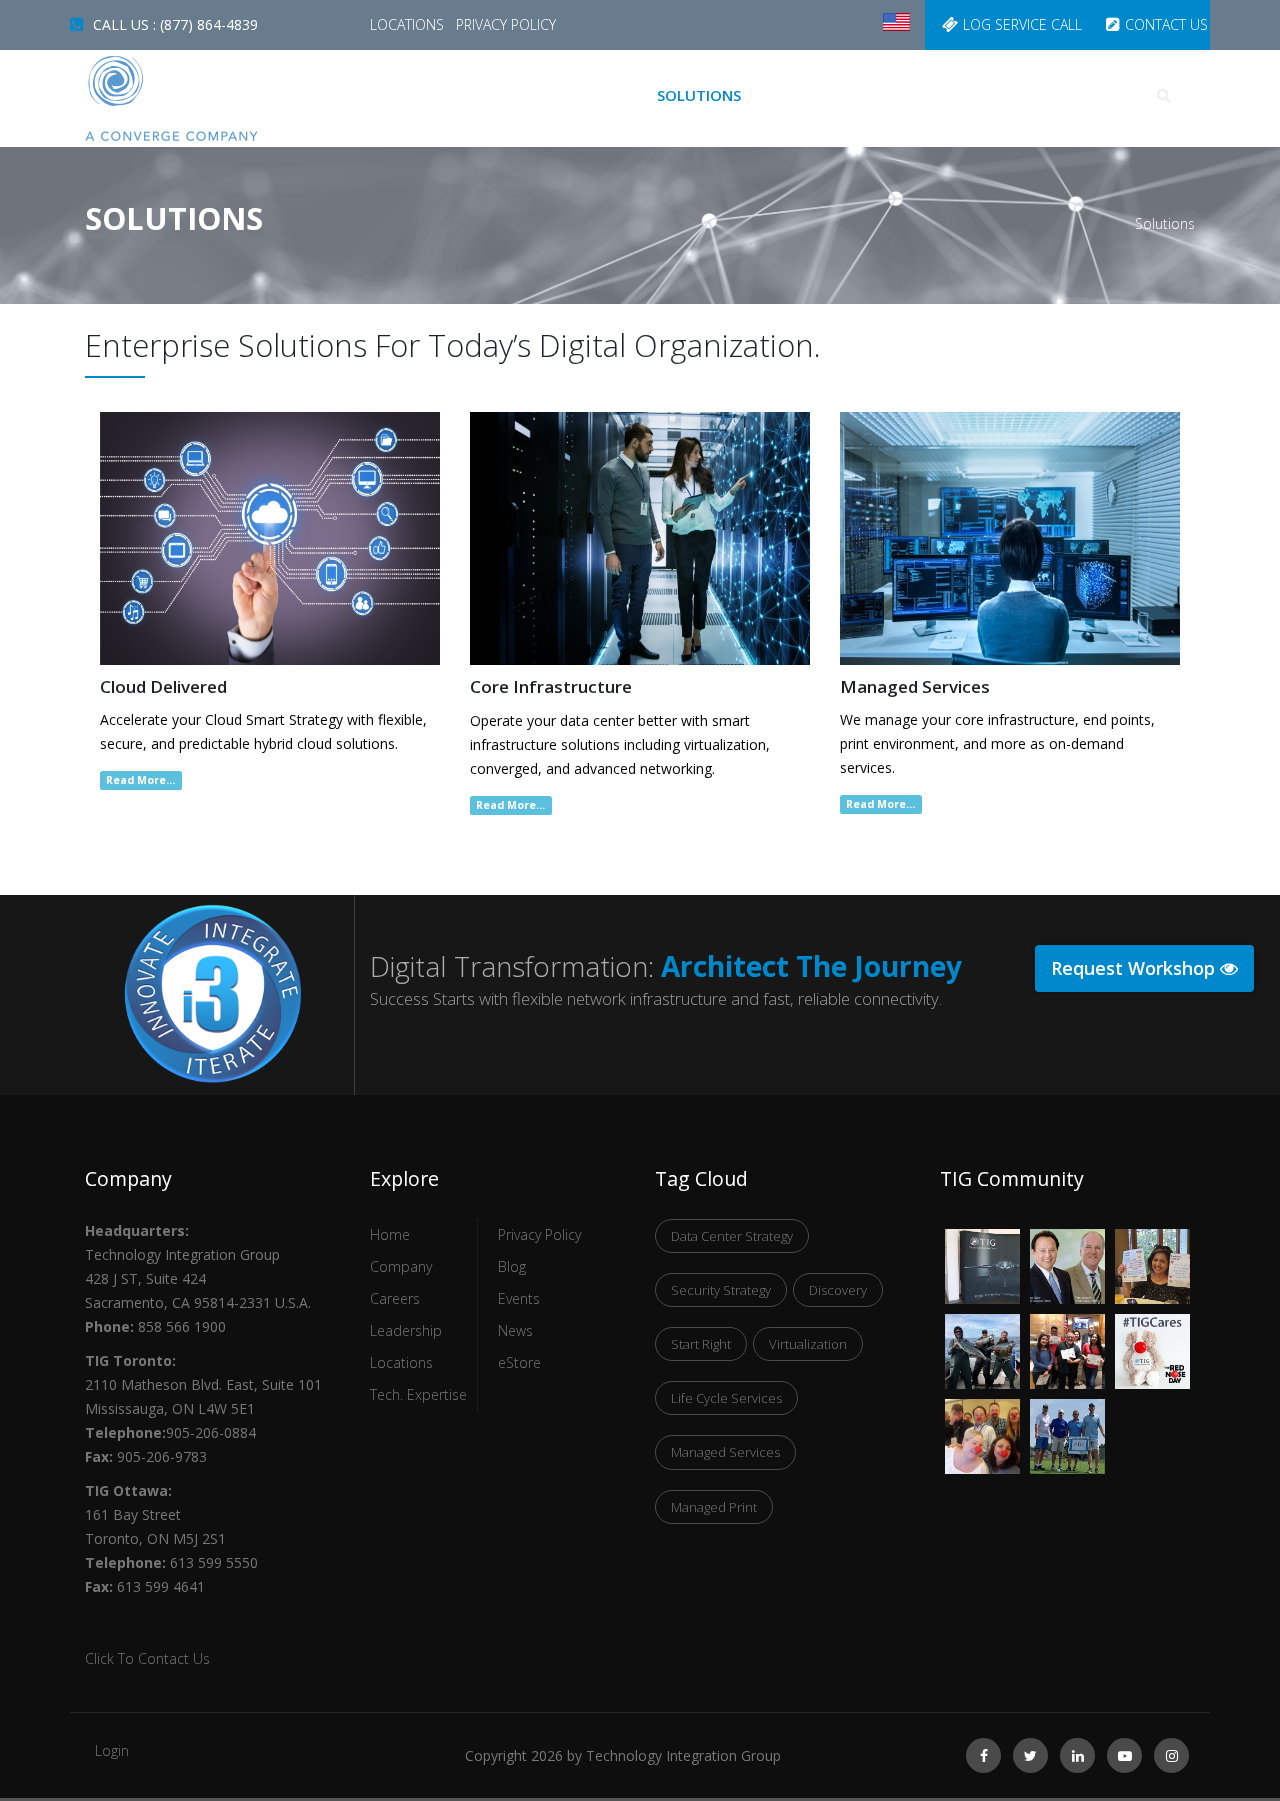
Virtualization (808, 1344)
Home (508, 95)
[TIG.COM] (212, 98)
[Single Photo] (982, 1241)
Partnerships (1032, 95)
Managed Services (725, 1452)
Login (112, 1750)
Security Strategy (721, 1290)
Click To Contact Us (147, 1658)
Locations (409, 24)
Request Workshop (1135, 968)
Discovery (838, 1290)
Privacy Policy (506, 24)
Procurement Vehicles (860, 95)
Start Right (701, 1344)
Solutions (699, 95)
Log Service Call (1022, 24)
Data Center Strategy (732, 1236)
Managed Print (714, 1507)
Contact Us (1166, 24)
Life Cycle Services (726, 1398)
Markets (593, 95)
